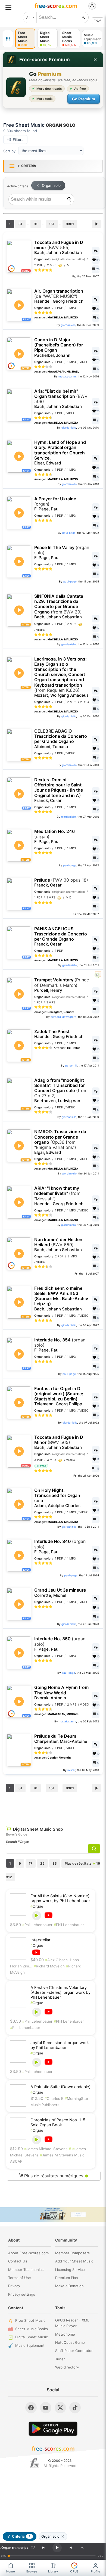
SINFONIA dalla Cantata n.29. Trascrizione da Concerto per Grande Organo (59, 607)
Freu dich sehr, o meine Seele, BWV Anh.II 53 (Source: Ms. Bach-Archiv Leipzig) (61, 1299)
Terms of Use (20, 2278)
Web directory (67, 2367)
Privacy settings (22, 2294)
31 (20, 224)
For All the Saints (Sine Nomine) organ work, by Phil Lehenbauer (60, 1898)
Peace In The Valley (62, 553)
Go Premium (84, 99)
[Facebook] (31, 2408)
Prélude (61, 883)
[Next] (71, 2548)
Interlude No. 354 (60, 1345)
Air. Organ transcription (59, 296)
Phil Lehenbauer (37, 1925)
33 (55, 1863)
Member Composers (72, 2253)
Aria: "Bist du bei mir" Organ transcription (61, 399)
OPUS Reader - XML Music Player (72, 2323)
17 (31, 1863)
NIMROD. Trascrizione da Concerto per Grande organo (60, 1142)
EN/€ (98, 21)
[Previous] (43, 2548)
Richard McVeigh (49, 1966)
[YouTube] (46, 2408)
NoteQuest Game (70, 2342)
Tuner (60, 2359)
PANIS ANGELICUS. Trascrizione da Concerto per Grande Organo (61, 937)
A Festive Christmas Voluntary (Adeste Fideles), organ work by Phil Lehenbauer (60, 1992)
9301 (70, 224)
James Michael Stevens (46, 2149)
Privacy (14, 2286)
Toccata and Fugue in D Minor (59, 1442)
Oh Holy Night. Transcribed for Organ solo (57, 1498)
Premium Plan (67, 2278)
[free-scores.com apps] (8, 39)
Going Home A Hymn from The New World (61, 1692)
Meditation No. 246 (54, 836)
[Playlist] (82, 2548)
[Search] (69, 199)
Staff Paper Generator (74, 2351)
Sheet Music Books (32, 2329)
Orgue (37, 1906)
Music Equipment (30, 2345)
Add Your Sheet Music (74, 2261)
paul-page (69, 533)
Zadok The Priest (59, 1034)
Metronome (65, 2334)
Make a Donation (69, 2286)
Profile (96, 2571)
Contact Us (18, 2261)
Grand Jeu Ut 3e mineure (60, 1593)
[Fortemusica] (35, 2463)
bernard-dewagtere (63, 1017)
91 (36, 224)
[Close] (95, 60)
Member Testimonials (26, 2270)
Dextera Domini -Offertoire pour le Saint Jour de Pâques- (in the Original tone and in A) (59, 790)
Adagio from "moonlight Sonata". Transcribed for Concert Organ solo (61, 1091)
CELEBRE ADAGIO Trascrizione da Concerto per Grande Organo (61, 739)
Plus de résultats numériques (56, 2176)
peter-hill (71, 1065)
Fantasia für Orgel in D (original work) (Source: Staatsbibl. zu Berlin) (59, 1396)
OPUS (74, 2571)
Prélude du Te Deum (61, 1739)
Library (53, 2571)
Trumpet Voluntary (62, 985)
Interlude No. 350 (60, 1644)
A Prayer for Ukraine (55, 504)
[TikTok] (75, 2408)
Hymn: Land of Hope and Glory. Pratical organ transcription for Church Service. (60, 453)
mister (71, 1770)
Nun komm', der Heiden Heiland (58, 1245)
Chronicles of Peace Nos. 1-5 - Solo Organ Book (59, 2122)
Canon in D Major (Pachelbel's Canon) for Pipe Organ (59, 348)
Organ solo (51, 185)
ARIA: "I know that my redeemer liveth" (59, 1196)
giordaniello (68, 325)
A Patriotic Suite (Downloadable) (60, 2087)
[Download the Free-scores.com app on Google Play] (53, 2429)
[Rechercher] (83, 17)
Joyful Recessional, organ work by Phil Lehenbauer (60, 2045)
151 (52, 224)
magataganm (67, 376)
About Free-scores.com (28, 2253)
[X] (60, 2408)
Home (11, 2571)
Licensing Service (70, 2270)
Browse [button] (32, 2571)
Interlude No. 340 (60, 1546)
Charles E (54, 2098)
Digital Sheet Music (32, 2337)
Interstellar (40, 1940)
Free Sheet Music (30, 2320)
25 (42, 1863)
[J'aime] (33, 2548)
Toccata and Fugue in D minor (59, 247)
